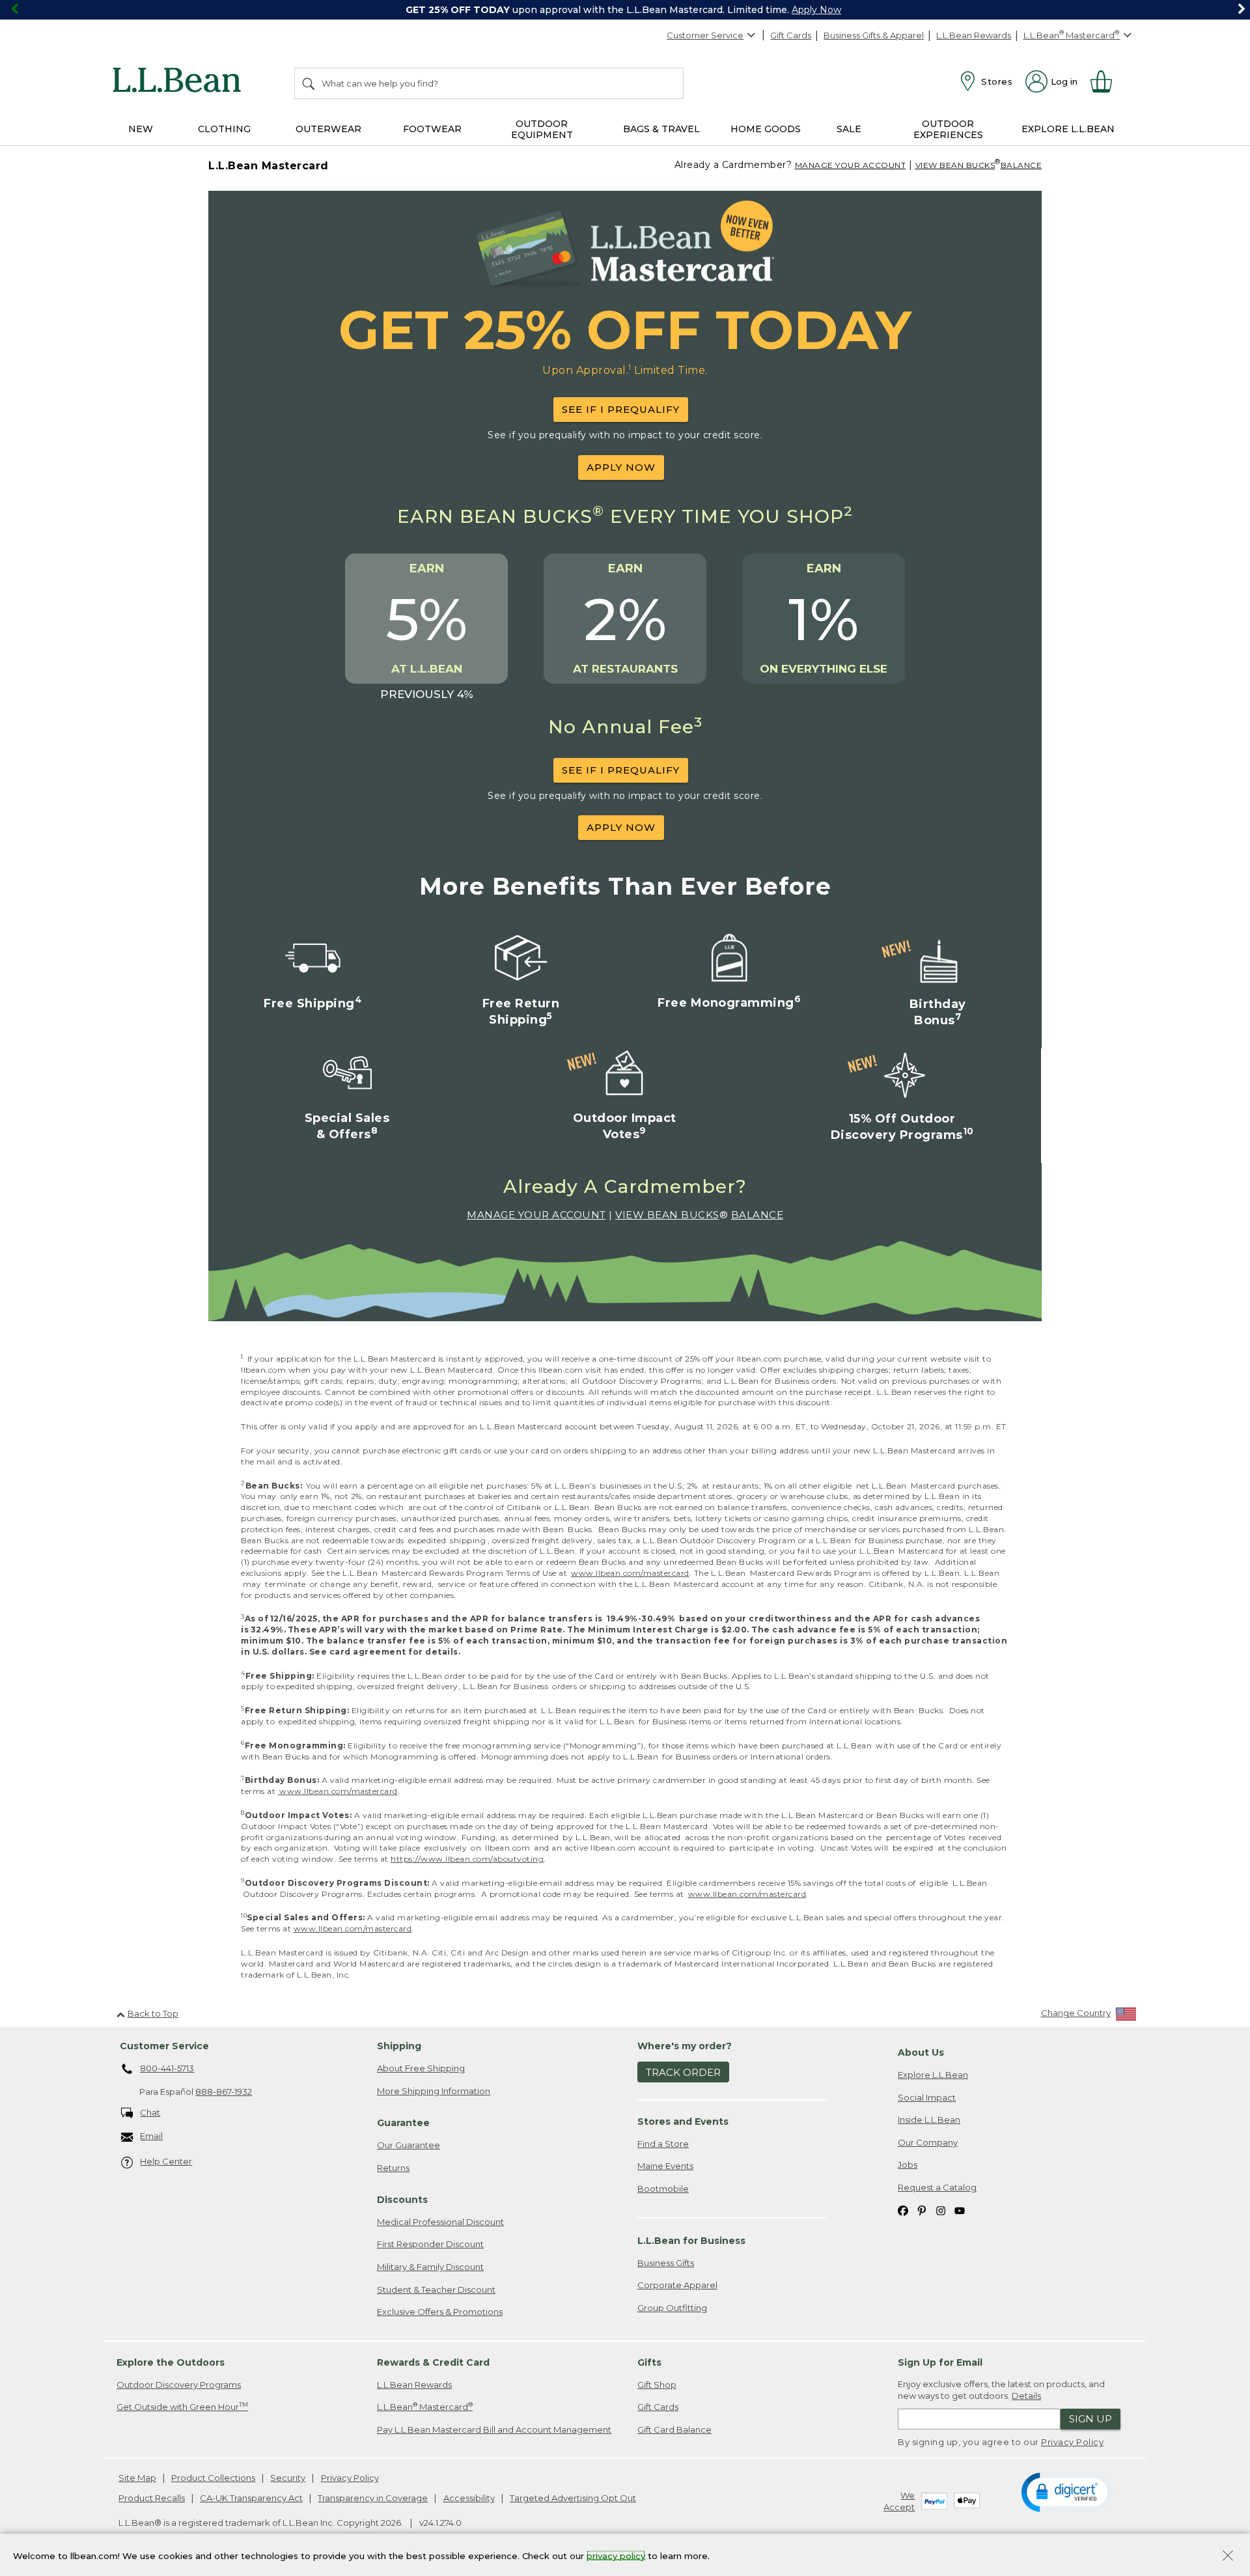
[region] (625, 10)
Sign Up (1090, 2419)
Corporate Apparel (677, 2285)
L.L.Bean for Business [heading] (691, 2241)
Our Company (928, 2142)
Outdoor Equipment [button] (542, 129)
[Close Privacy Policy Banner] (1228, 2557)
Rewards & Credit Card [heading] (433, 2362)
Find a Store (663, 2144)
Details (1026, 2396)
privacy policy (616, 2555)
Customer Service (705, 35)
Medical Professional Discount (440, 2222)
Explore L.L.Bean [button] (1068, 129)
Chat (150, 2112)
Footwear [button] (432, 129)
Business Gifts (666, 2263)
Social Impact (927, 2097)
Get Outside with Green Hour (182, 2406)
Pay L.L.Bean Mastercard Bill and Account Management (494, 2429)
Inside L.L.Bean (929, 2120)
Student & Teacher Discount (436, 2289)
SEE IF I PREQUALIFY (621, 409)
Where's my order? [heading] (685, 2046)
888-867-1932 (224, 2092)
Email (151, 2136)
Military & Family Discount (430, 2267)
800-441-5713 (167, 2068)
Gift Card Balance (674, 2429)
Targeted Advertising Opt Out (573, 2498)
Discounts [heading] (402, 2200)
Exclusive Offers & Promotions (440, 2312)
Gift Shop (657, 2385)
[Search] (309, 83)
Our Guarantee (409, 2145)
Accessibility (469, 2498)
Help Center (166, 2161)
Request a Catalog (937, 2187)
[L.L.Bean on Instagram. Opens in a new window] (941, 2210)
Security (288, 2478)
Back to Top (153, 2013)
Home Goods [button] (766, 129)
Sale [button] (849, 129)
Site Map (137, 2478)
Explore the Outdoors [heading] (171, 2362)
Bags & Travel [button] (661, 129)
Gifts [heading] (649, 2362)
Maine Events (665, 2166)
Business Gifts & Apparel (874, 35)
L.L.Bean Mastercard (425, 2406)
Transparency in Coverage (373, 2498)
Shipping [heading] (399, 2046)
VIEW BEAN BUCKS (955, 165)
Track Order (683, 2072)
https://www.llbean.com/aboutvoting (467, 1859)
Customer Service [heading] (164, 2046)
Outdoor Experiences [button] (948, 129)
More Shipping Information (434, 2091)
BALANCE (1021, 165)
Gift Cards (791, 35)
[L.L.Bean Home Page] (180, 82)
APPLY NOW (621, 467)
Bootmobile (663, 2189)
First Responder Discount (430, 2244)
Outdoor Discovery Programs (179, 2385)
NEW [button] (141, 129)
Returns (393, 2168)
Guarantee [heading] (403, 2123)
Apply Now (816, 10)
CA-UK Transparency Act (251, 2498)
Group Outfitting (672, 2308)
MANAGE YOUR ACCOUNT (851, 165)
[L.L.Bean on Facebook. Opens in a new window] (903, 2210)
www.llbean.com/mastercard (630, 1573)
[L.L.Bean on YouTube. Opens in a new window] (960, 2210)
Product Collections (213, 2478)
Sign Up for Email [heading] (940, 2362)
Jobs (908, 2164)
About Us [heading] (921, 2052)
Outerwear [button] (328, 129)
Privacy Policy (1072, 2442)
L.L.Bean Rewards (974, 35)
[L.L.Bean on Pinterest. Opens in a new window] (922, 2210)
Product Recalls (152, 2498)
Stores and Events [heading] (683, 2121)
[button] (1067, 2491)
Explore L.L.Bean (933, 2075)
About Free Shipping (421, 2068)
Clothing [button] (224, 129)
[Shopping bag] (1107, 81)
